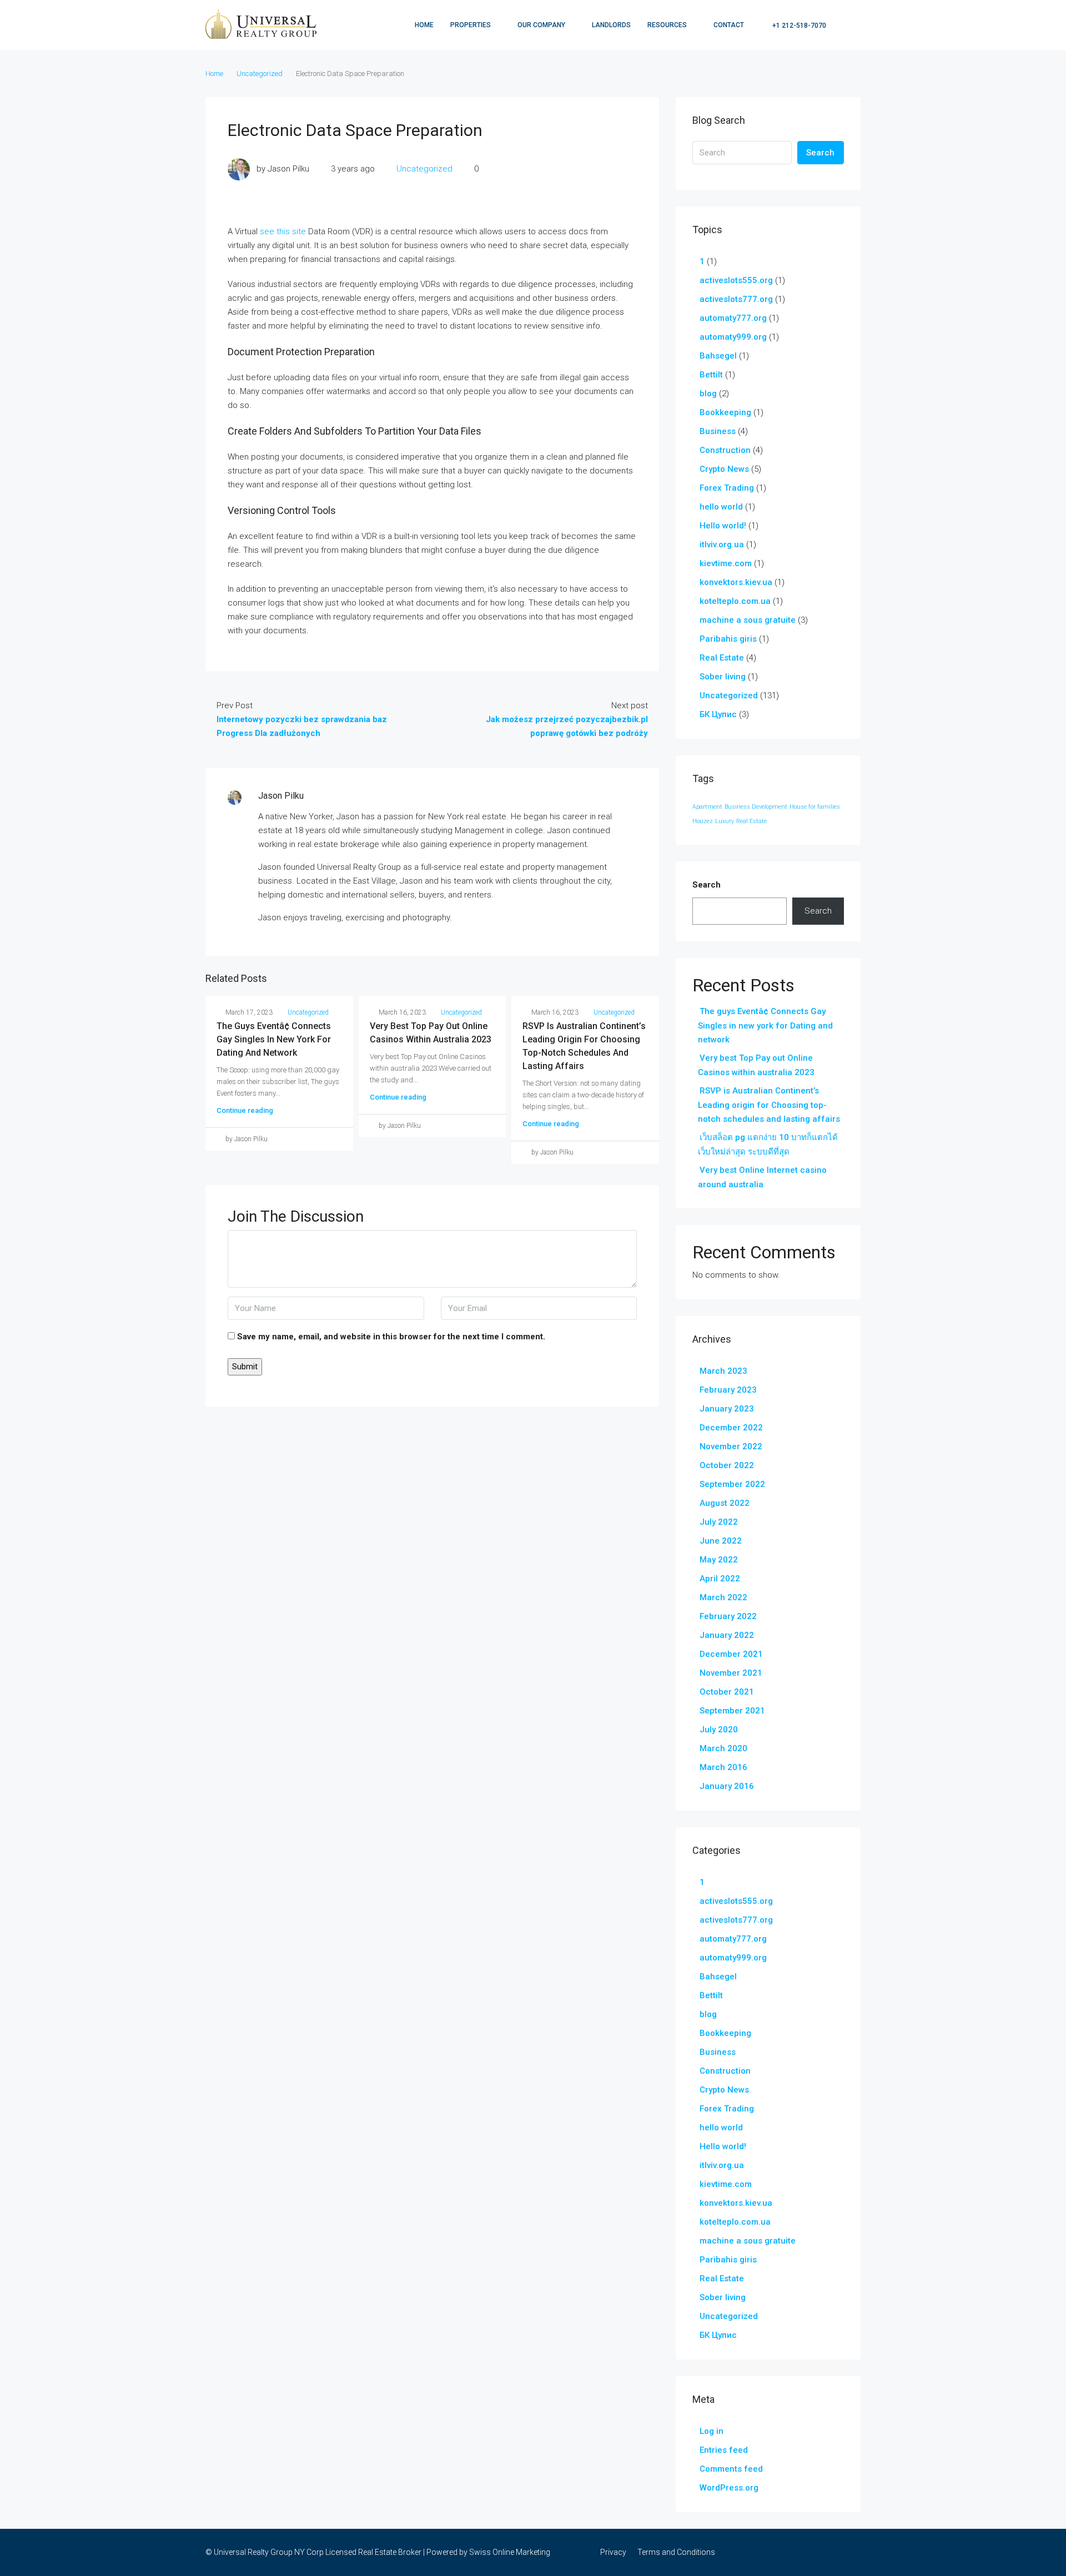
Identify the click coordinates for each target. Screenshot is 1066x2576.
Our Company (541, 25)
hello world (721, 507)
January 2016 (727, 1786)
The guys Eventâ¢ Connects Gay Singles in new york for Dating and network (274, 1039)
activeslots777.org (736, 299)
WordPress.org (729, 2488)
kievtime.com (726, 563)
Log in (711, 2431)
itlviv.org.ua (722, 545)
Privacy (613, 2552)
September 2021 (732, 1711)
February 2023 (728, 1390)
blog (708, 394)
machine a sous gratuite (748, 620)
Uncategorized (260, 74)
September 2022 (732, 1484)
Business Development (756, 807)
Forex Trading (727, 488)
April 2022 (720, 1579)
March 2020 (723, 1748)
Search (820, 153)
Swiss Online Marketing (510, 2552)
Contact (729, 25)
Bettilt (711, 375)
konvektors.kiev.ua (736, 582)
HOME (424, 25)
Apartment (707, 807)
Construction (725, 450)
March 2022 (723, 1597)
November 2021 (731, 1673)
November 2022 (731, 1446)
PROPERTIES (471, 25)
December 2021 (731, 1654)
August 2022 (725, 1503)
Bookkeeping (725, 412)
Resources (667, 25)
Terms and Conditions (676, 2552)
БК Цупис (718, 714)
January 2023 (727, 1409)
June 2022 (721, 1541)
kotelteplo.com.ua (735, 601)
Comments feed (731, 2469)
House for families (815, 807)
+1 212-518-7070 (798, 26)
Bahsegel (718, 356)
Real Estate (722, 658)
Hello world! (723, 526)
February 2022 (728, 1616)
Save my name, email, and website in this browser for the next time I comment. (391, 1337)
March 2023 (723, 1371)
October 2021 (727, 1692)
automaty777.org (733, 318)
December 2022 (731, 1428)
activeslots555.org (736, 280)
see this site (283, 231)
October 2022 (727, 1465)
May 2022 (719, 1560)
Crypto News (724, 469)
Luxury (725, 821)
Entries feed (724, 2450)
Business (718, 431)
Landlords (611, 25)
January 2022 (727, 1635)
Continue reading (245, 1110)
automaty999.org (733, 337)
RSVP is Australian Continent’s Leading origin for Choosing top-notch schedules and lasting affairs (769, 1105)
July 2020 (719, 1730)
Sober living (723, 677)
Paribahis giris (728, 639)
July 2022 (719, 1522)
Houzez (703, 821)
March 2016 (723, 1767)
